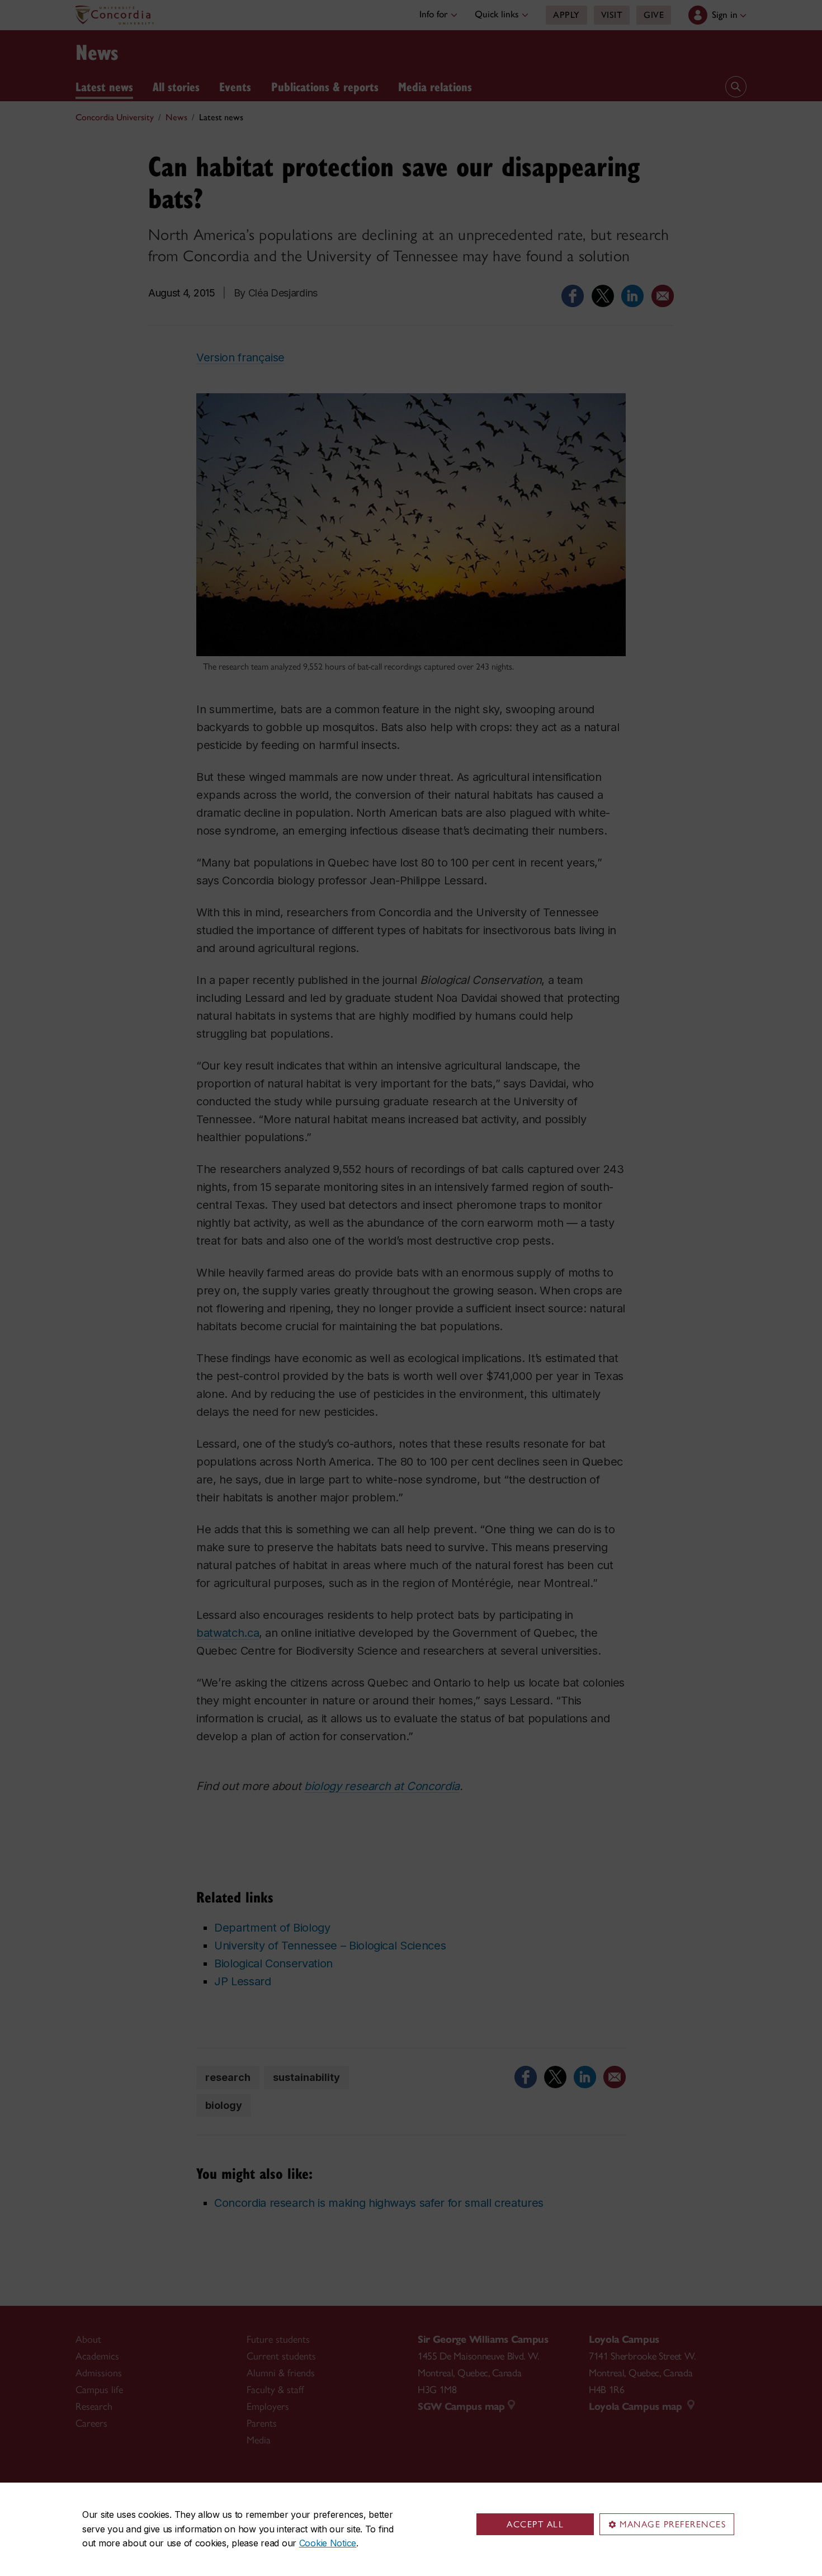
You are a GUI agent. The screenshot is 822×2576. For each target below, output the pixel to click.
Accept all (535, 2524)
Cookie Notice (328, 2543)
